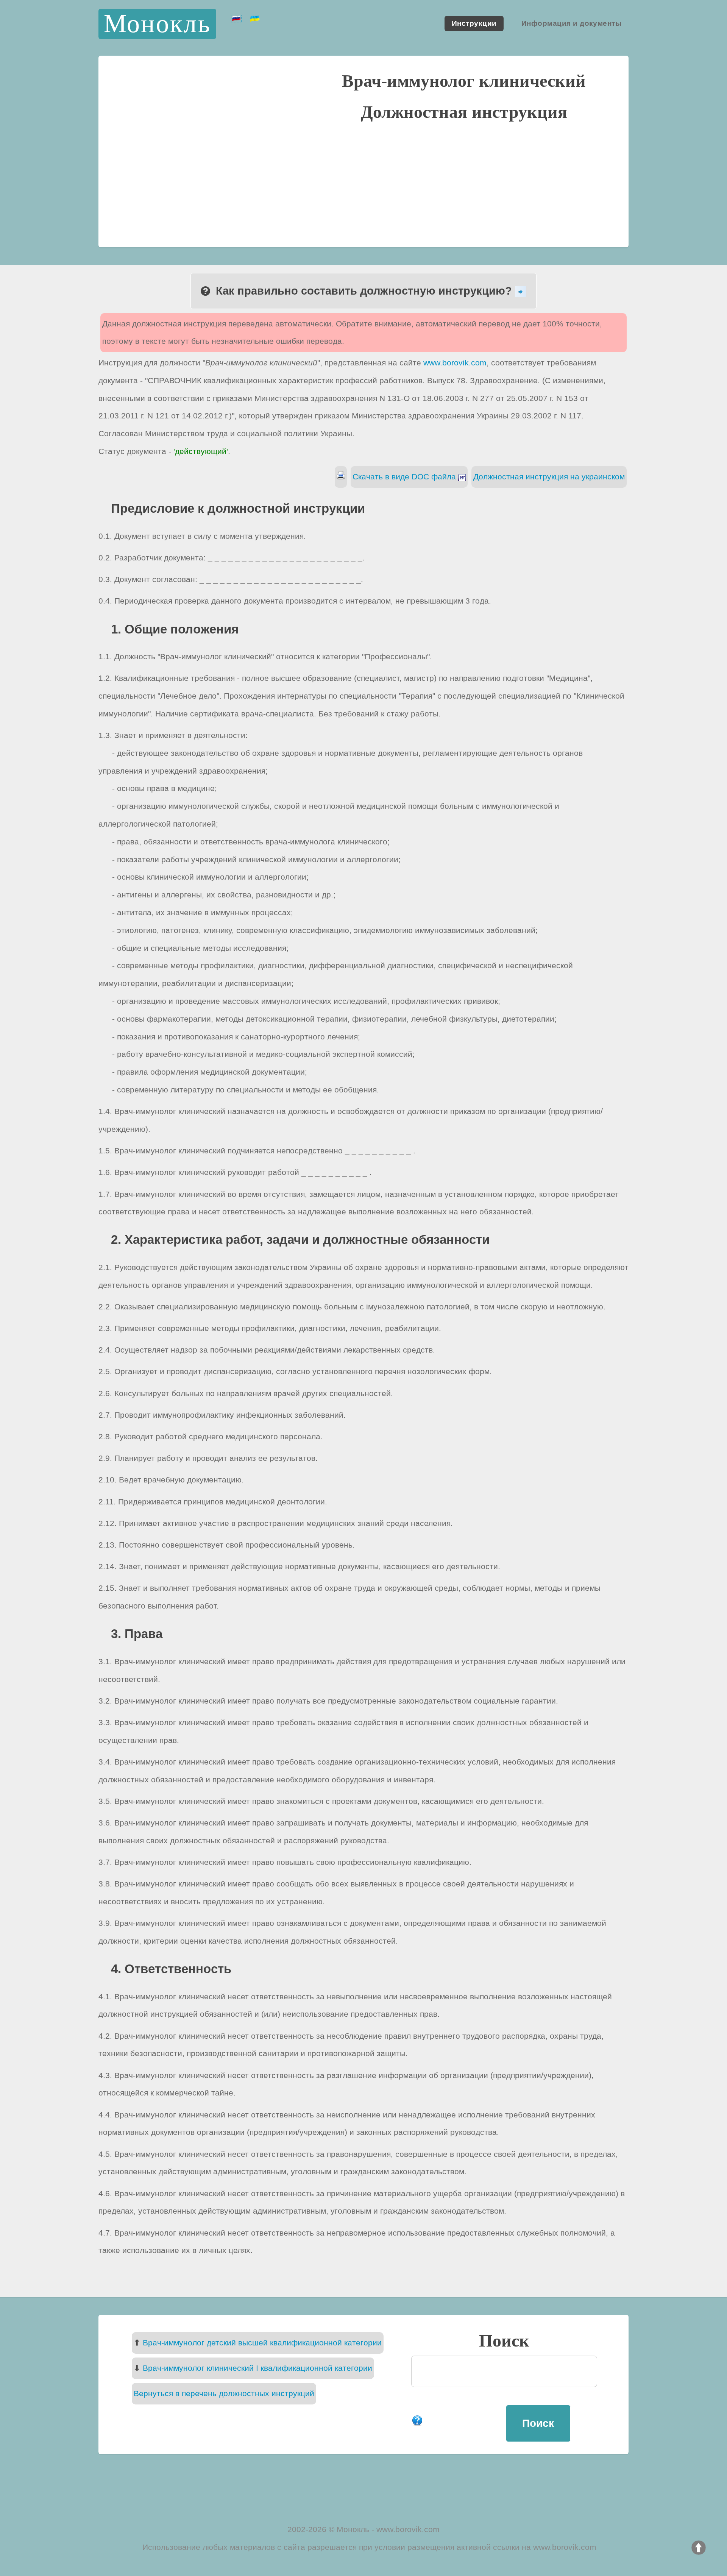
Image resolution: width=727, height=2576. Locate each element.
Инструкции (474, 24)
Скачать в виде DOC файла (405, 477)
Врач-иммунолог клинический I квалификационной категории (257, 2368)
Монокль (158, 24)
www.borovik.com (455, 363)
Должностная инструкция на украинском (549, 477)
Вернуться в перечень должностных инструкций (224, 2393)
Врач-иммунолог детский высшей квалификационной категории (262, 2343)
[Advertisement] (363, 183)
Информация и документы (571, 24)
